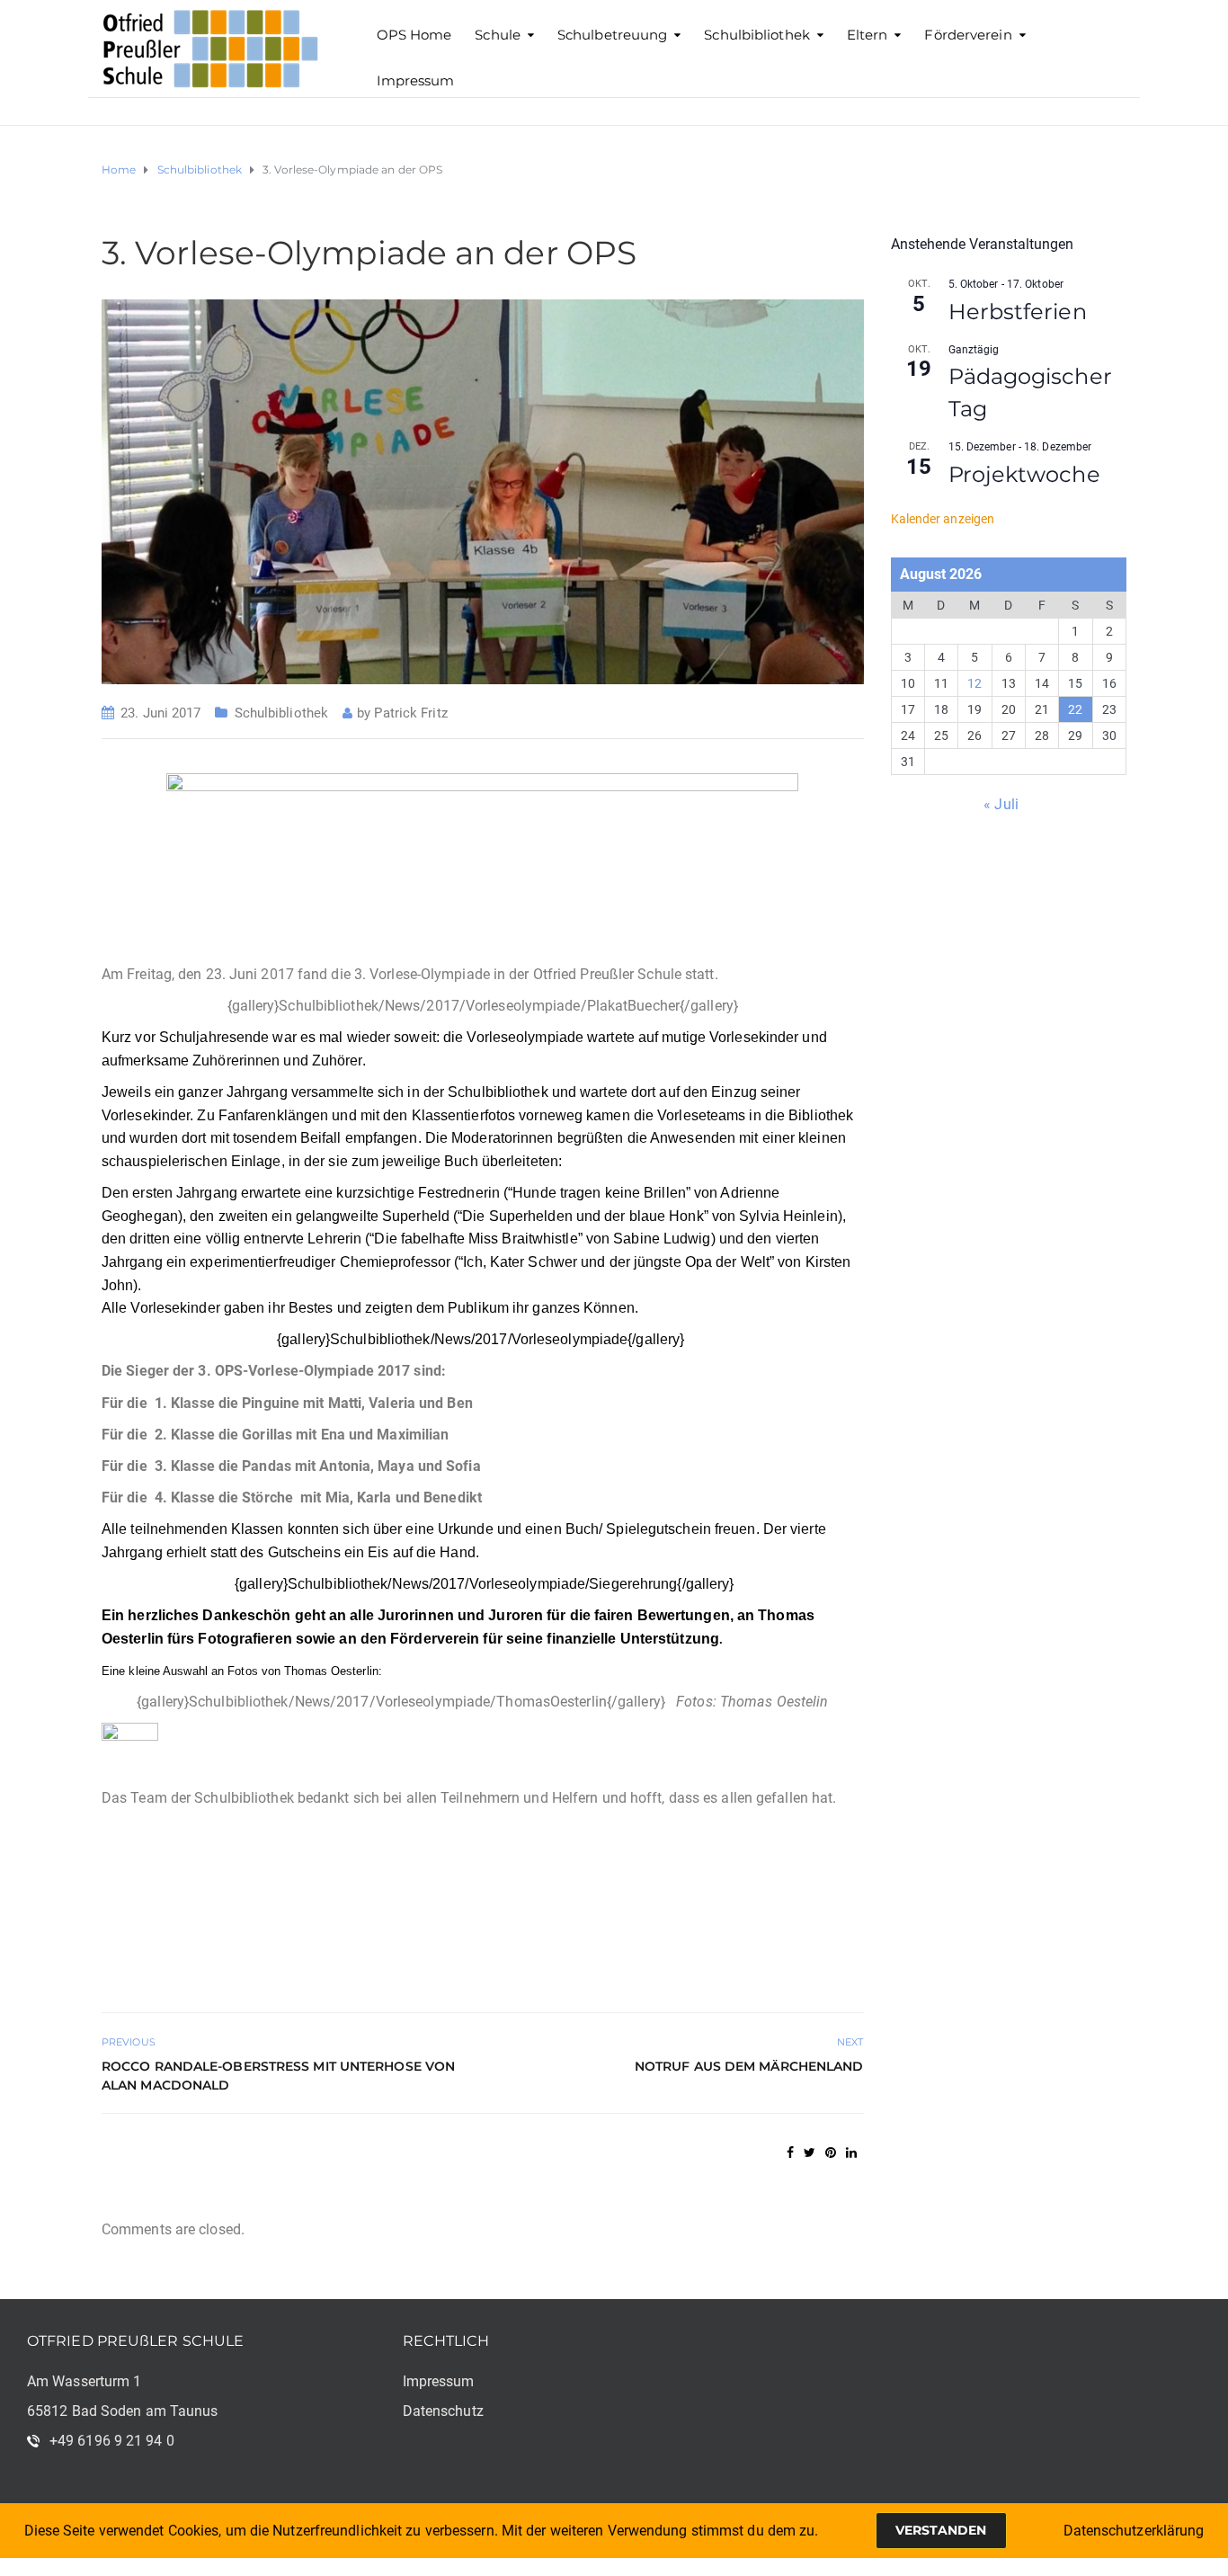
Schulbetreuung (612, 35)
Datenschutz (443, 2411)
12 (974, 683)
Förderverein (968, 35)
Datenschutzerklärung (1134, 2531)
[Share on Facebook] (790, 2153)
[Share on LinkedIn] (851, 2153)
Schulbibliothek (757, 35)
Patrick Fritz (410, 713)
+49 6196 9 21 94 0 (112, 2441)
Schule (498, 35)
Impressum (416, 80)
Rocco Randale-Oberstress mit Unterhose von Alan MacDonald (278, 2076)
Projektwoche (1024, 474)
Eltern (868, 35)
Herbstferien (1018, 312)
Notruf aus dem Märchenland (749, 2066)
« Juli (1001, 804)
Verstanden (941, 2530)
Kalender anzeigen (943, 519)
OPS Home (414, 35)
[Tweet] (810, 2153)
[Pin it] (831, 2153)
